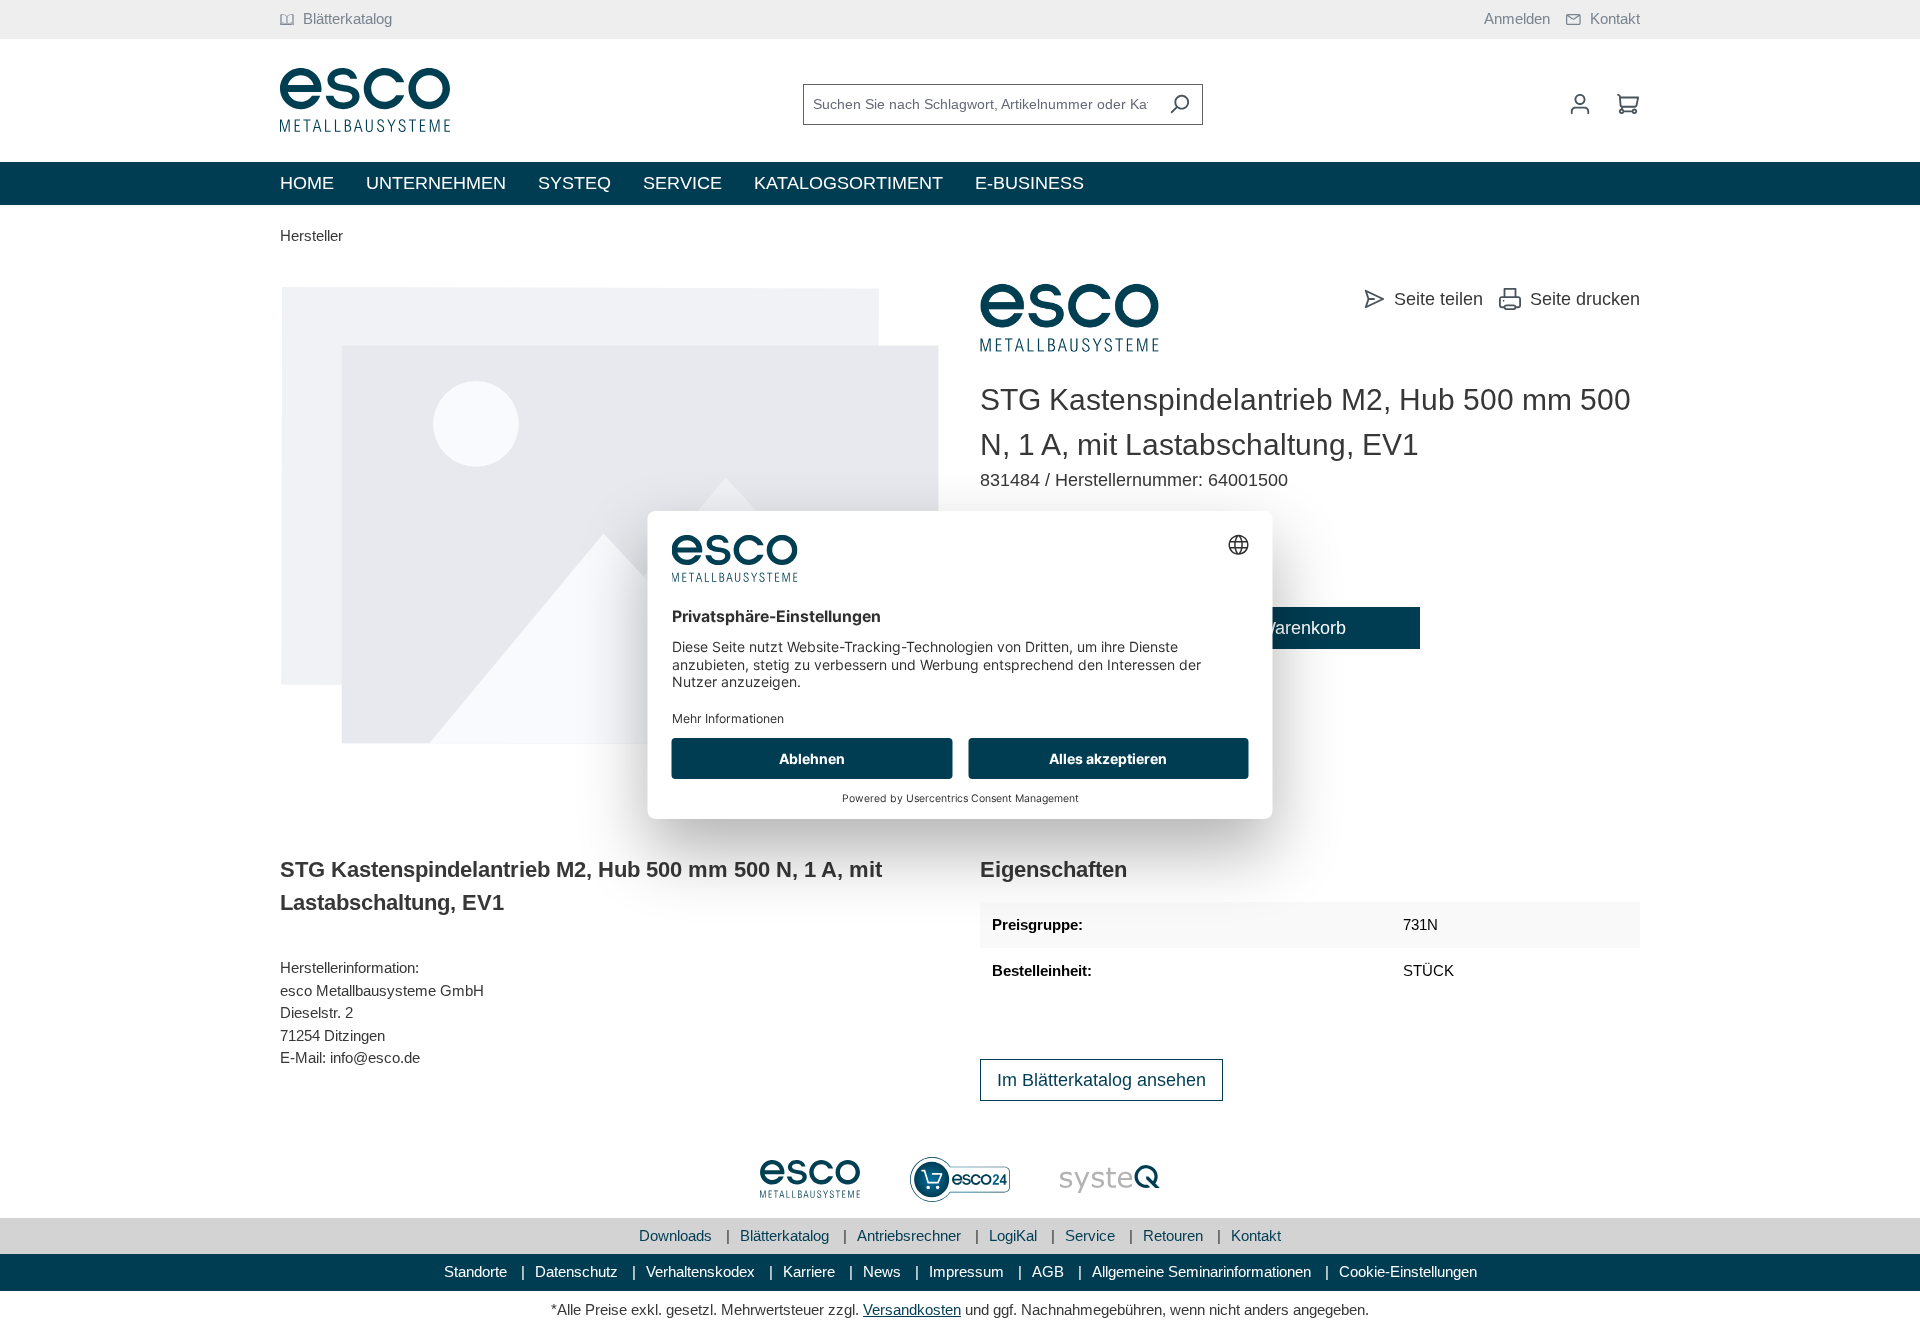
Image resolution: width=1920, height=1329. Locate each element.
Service (1092, 1235)
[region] (610, 515)
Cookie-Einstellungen (1408, 1271)
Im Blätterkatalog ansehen (1101, 1080)
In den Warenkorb (1275, 628)
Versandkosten (912, 1309)
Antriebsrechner (911, 1235)
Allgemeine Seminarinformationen (1203, 1271)
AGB (1050, 1271)
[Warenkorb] (1622, 104)
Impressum (968, 1271)
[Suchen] (1179, 104)
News (884, 1271)
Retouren (1175, 1235)
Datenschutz (578, 1271)
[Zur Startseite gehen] (365, 100)
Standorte (477, 1271)
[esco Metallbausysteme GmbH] (1069, 318)
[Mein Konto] (1580, 104)
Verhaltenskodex (702, 1271)
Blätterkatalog (786, 1235)
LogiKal (1015, 1235)
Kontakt (1256, 1235)
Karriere (811, 1271)
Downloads (677, 1235)
